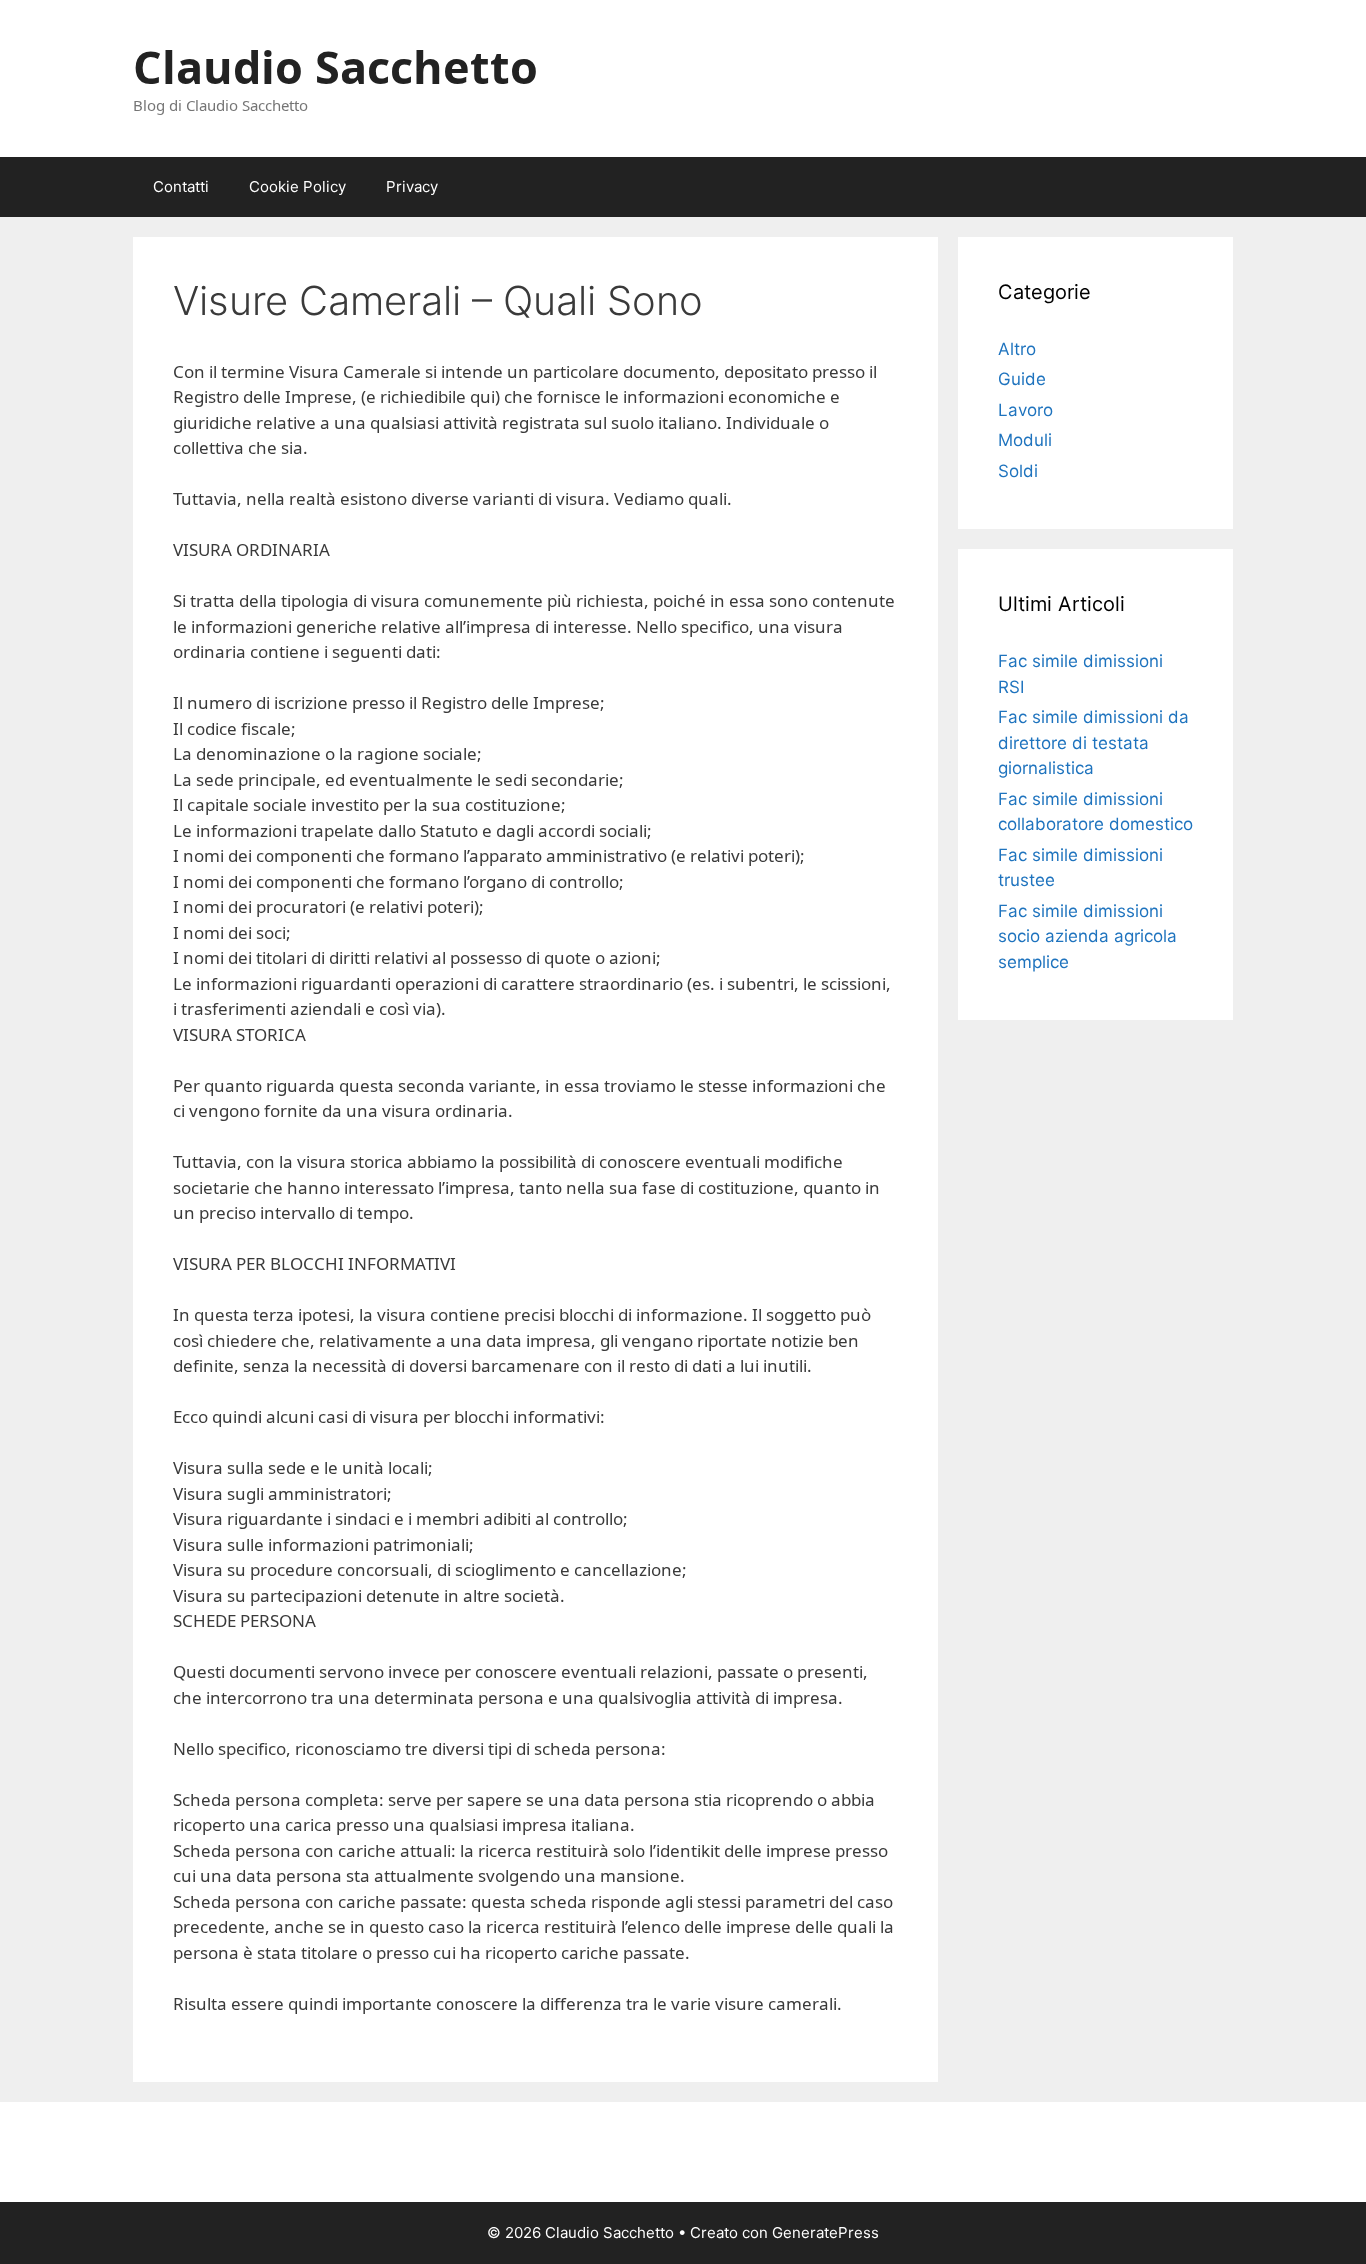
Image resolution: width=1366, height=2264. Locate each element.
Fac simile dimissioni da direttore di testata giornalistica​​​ (1093, 742)
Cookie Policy (297, 186)
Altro (1017, 349)
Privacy (412, 186)
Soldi (1018, 471)
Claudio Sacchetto (335, 66)
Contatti (181, 186)
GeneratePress (825, 2232)
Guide (1022, 379)
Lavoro (1025, 410)
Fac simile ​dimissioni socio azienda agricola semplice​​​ (1087, 936)
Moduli (1025, 440)
